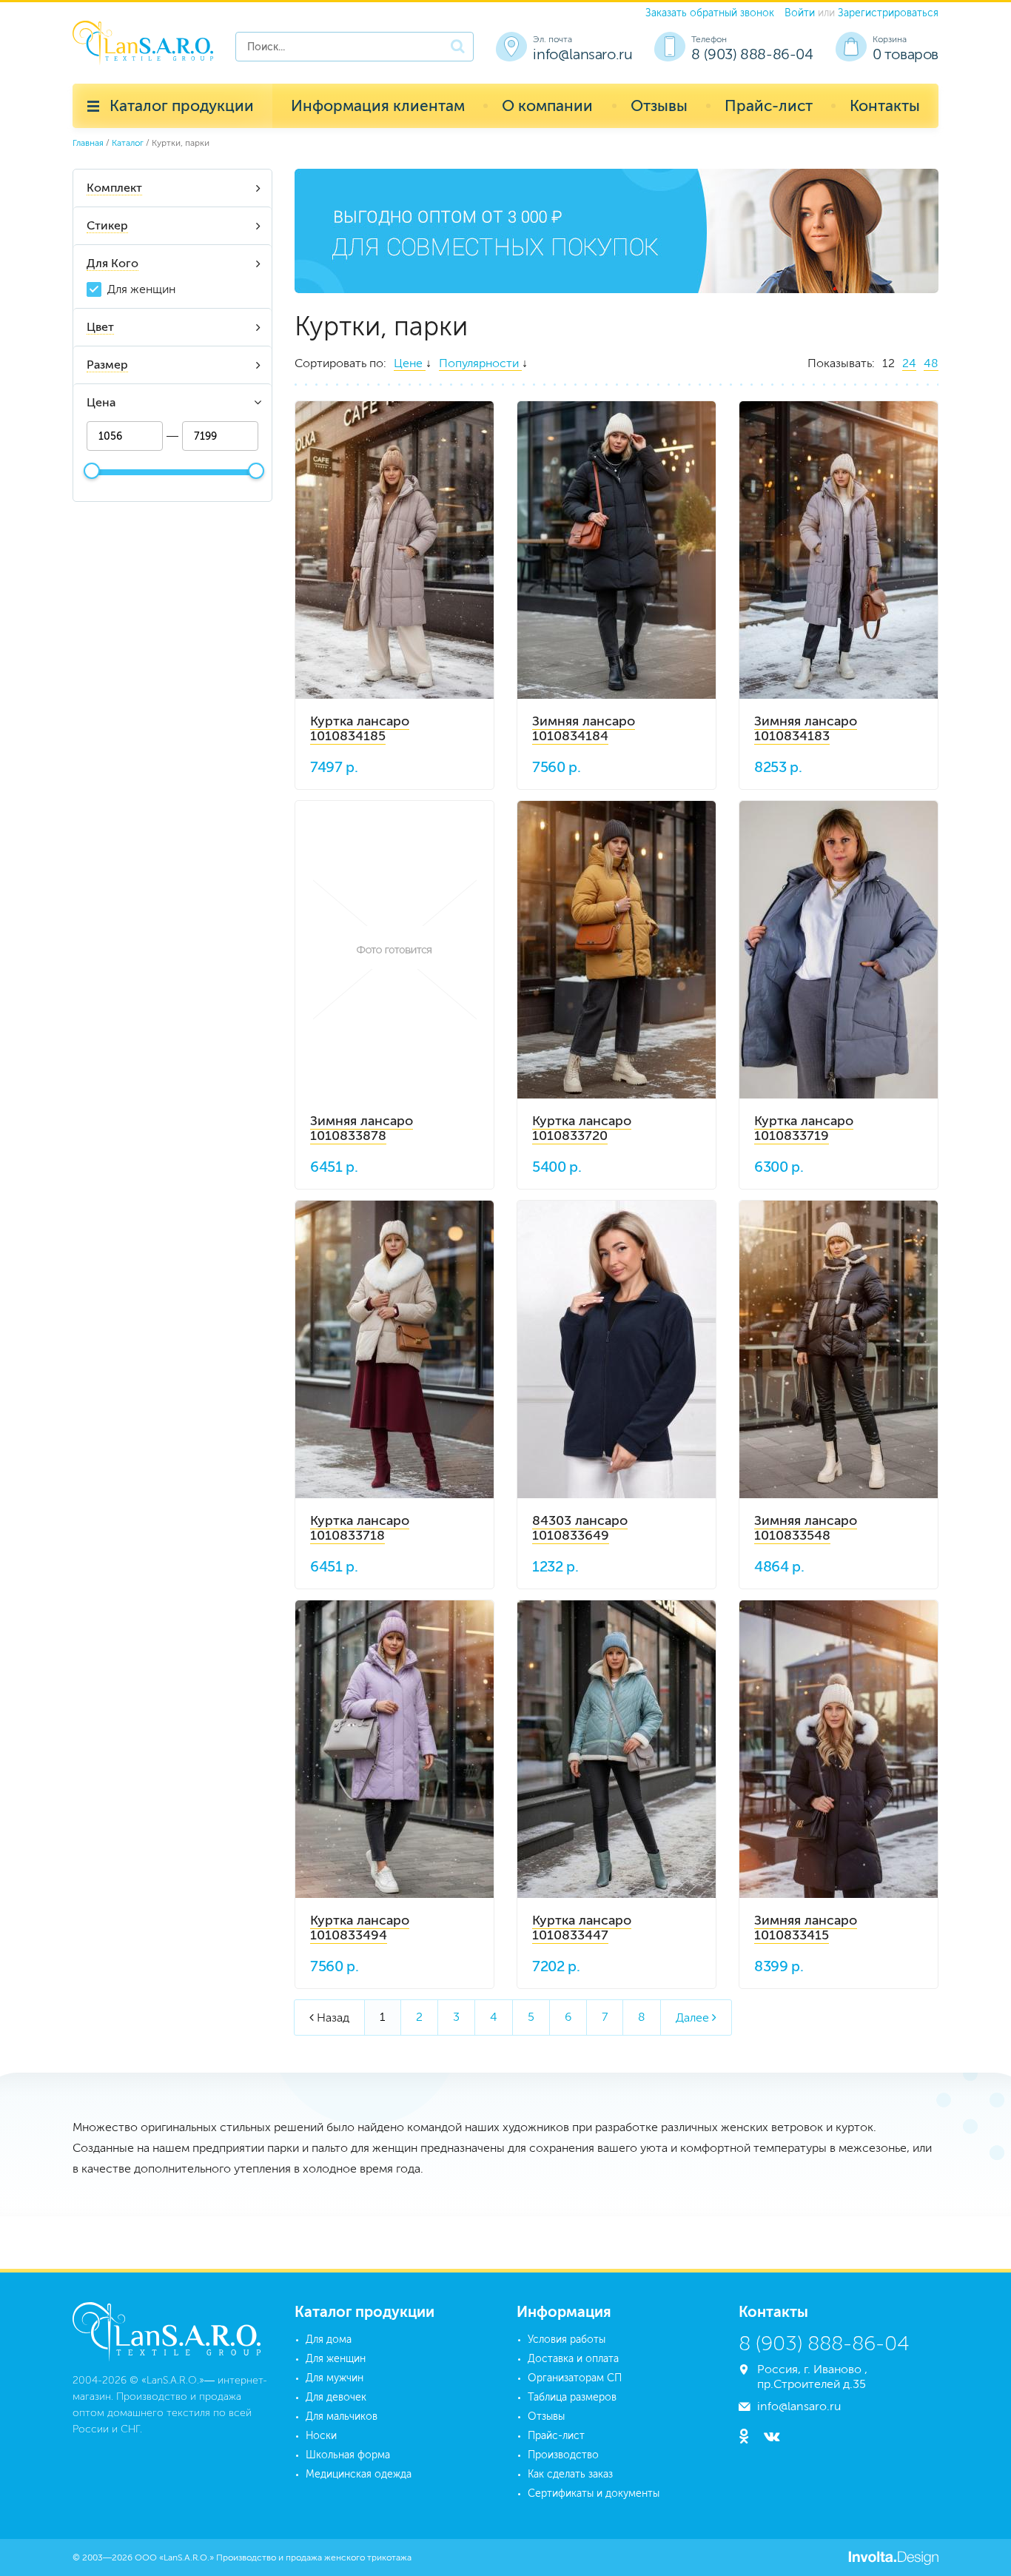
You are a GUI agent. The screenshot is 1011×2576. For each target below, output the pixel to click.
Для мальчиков (342, 2416)
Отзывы (659, 105)
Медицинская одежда (359, 2474)
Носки (321, 2436)
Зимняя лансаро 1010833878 (362, 1128)
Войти (800, 13)
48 (931, 363)
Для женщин (141, 289)
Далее (696, 2017)
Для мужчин (335, 2378)
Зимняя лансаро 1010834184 (584, 728)
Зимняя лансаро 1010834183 (806, 728)
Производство (563, 2455)
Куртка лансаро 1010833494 (360, 1928)
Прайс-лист (769, 105)
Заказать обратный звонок (710, 13)
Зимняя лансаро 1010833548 (806, 1528)
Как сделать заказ (570, 2474)
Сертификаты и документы (594, 2493)
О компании (547, 105)
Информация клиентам (378, 105)
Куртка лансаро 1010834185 (360, 728)
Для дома (329, 2339)
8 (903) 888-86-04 (752, 54)
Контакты (885, 105)
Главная (88, 143)
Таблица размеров (572, 2397)
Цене (410, 363)
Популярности (480, 363)
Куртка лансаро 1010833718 (360, 1528)
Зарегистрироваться (888, 13)
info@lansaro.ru (582, 54)
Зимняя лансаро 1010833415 (806, 1928)
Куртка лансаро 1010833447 (582, 1928)
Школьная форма (348, 2455)
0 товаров (906, 54)
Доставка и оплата (573, 2359)
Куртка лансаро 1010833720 (582, 1128)
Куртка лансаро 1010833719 (804, 1128)
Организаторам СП (575, 2378)
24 (909, 363)
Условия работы (567, 2339)
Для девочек (336, 2397)
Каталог (128, 143)
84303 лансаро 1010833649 (580, 1528)
